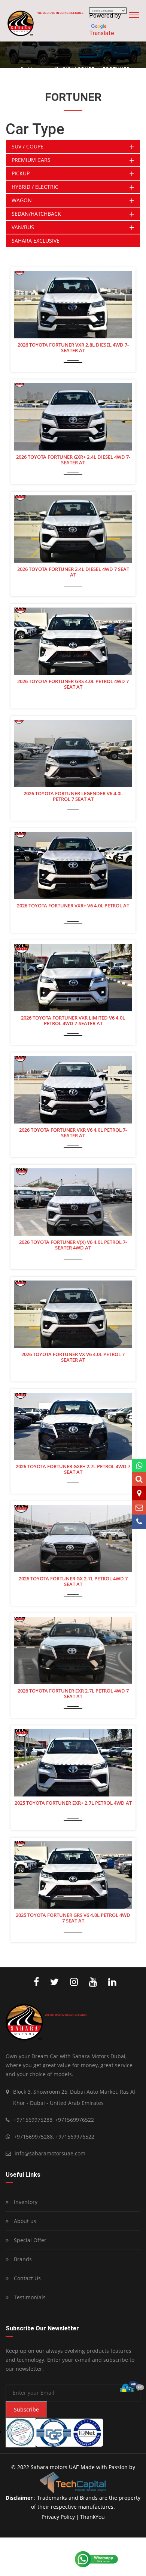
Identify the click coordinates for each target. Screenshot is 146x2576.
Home (35, 69)
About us (24, 2221)
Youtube (91, 1982)
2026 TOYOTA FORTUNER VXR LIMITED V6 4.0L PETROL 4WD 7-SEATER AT (73, 1021)
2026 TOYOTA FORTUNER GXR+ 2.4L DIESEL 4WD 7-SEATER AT (73, 460)
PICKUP (21, 173)
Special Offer (29, 2240)
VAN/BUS (23, 227)
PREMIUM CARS (31, 160)
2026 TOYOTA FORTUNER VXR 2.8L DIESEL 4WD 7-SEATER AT (73, 348)
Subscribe (26, 2409)
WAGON (22, 200)
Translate (102, 33)
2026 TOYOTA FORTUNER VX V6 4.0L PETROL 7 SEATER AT (73, 1357)
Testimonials (29, 2297)
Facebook (34, 1982)
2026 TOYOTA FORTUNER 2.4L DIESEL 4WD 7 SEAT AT (73, 572)
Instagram (72, 1982)
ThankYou (92, 2517)
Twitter (53, 1982)
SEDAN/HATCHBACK (36, 214)
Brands (22, 2259)
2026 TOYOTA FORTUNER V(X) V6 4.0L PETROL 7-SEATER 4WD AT (73, 1245)
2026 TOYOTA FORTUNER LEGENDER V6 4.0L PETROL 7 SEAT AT (73, 797)
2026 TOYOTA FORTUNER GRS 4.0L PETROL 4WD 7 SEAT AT (73, 684)
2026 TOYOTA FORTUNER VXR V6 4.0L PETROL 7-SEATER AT (73, 1133)
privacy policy (58, 2517)
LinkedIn (110, 1982)
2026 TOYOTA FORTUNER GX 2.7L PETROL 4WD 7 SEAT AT (73, 1582)
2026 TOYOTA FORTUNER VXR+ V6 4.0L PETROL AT (73, 906)
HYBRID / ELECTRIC (35, 187)
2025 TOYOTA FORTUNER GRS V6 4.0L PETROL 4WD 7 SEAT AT (73, 1918)
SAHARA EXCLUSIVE (36, 241)
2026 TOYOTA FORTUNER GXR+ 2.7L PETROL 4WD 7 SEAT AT (73, 1470)
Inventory (25, 2202)
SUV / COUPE (78, 69)
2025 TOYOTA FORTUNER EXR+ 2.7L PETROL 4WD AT (73, 1803)
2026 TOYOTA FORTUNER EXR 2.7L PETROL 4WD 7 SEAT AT (73, 1694)
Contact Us (27, 2278)
